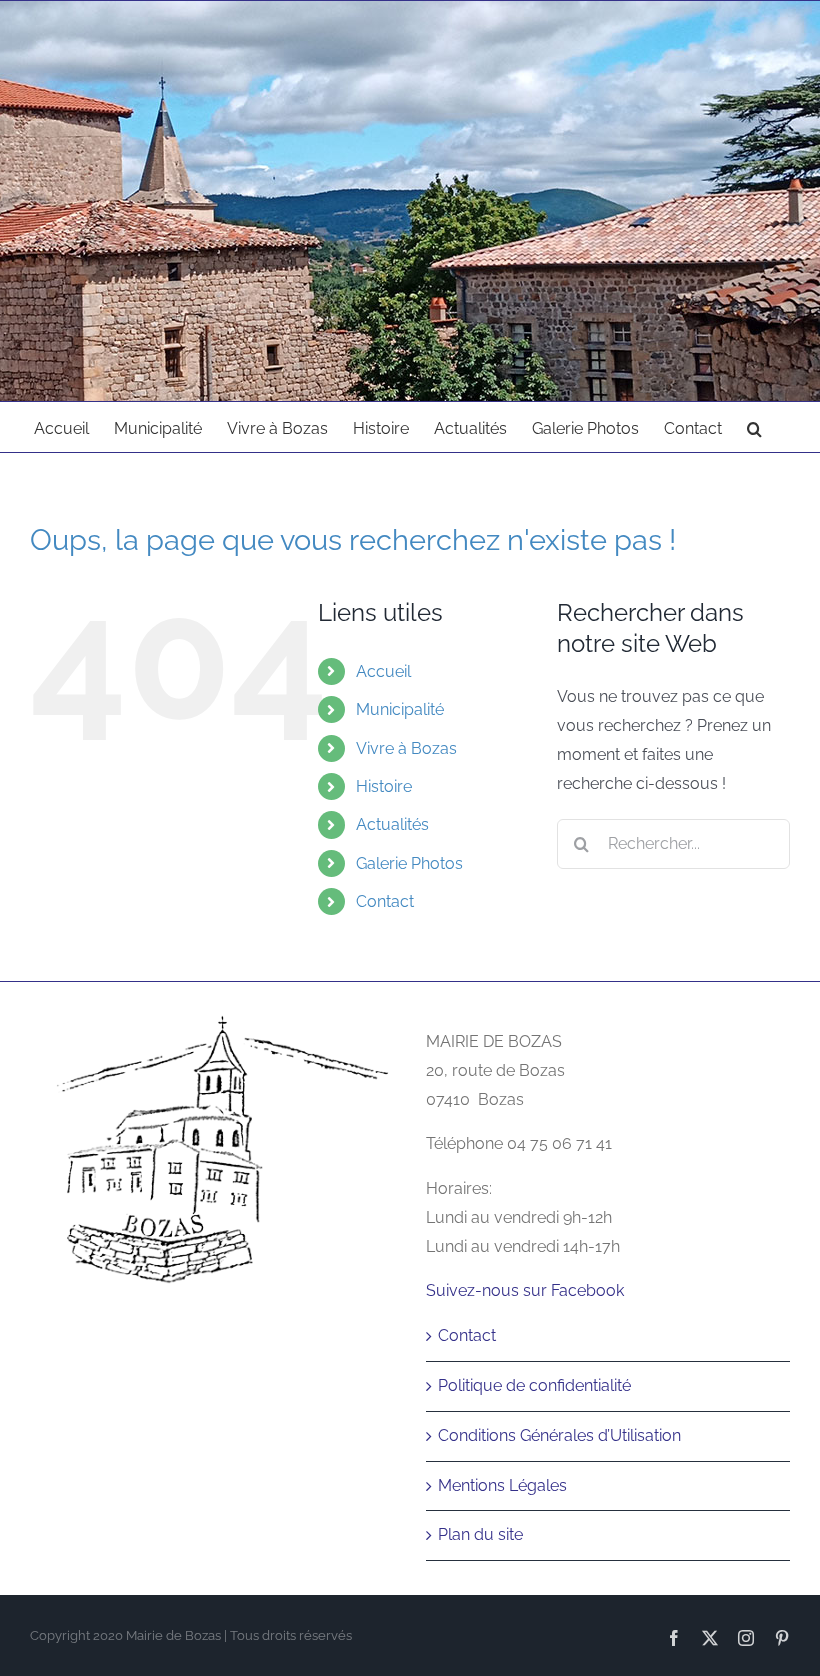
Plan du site (480, 1534)
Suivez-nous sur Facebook (525, 1290)
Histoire (384, 786)
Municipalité (400, 709)
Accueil (383, 671)
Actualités (392, 824)
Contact (385, 901)
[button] (754, 427)
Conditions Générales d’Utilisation (559, 1435)
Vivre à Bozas (406, 748)
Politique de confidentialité (534, 1385)
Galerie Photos (409, 863)
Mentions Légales (502, 1485)
